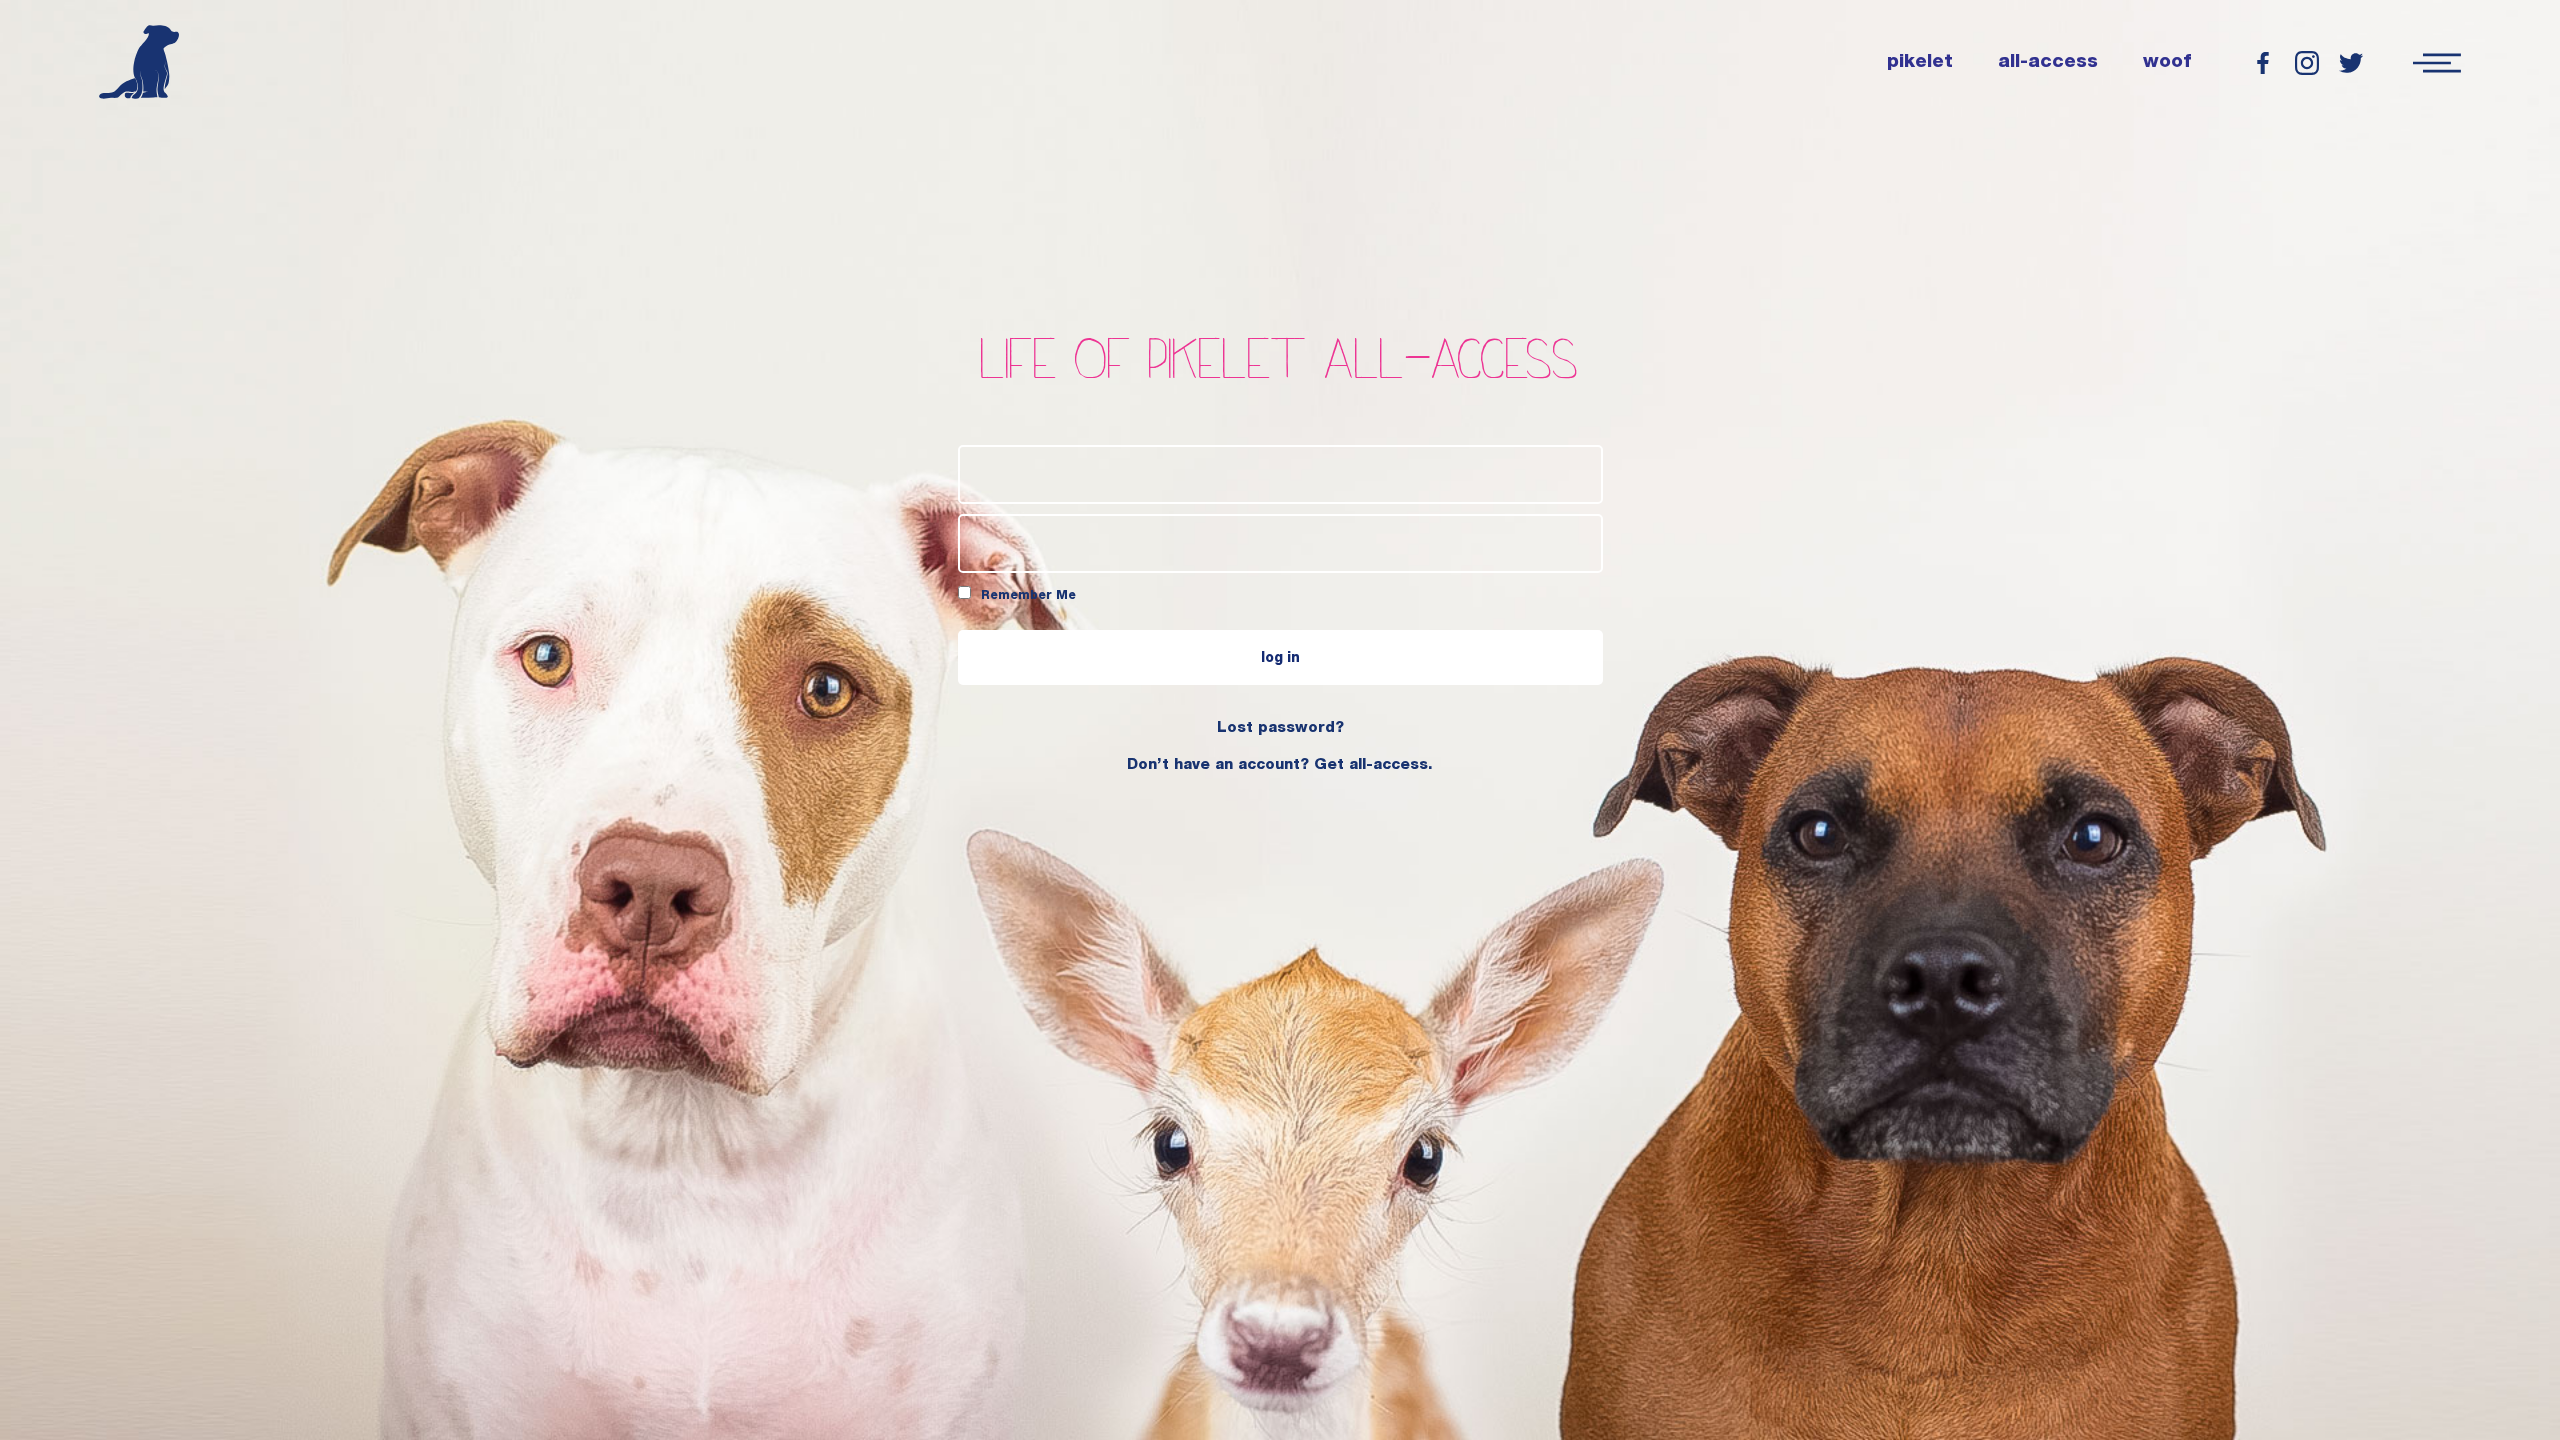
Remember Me (1026, 596)
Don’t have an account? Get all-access (1277, 765)
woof (2167, 63)
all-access (2048, 63)
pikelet (1920, 63)
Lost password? (1280, 728)
